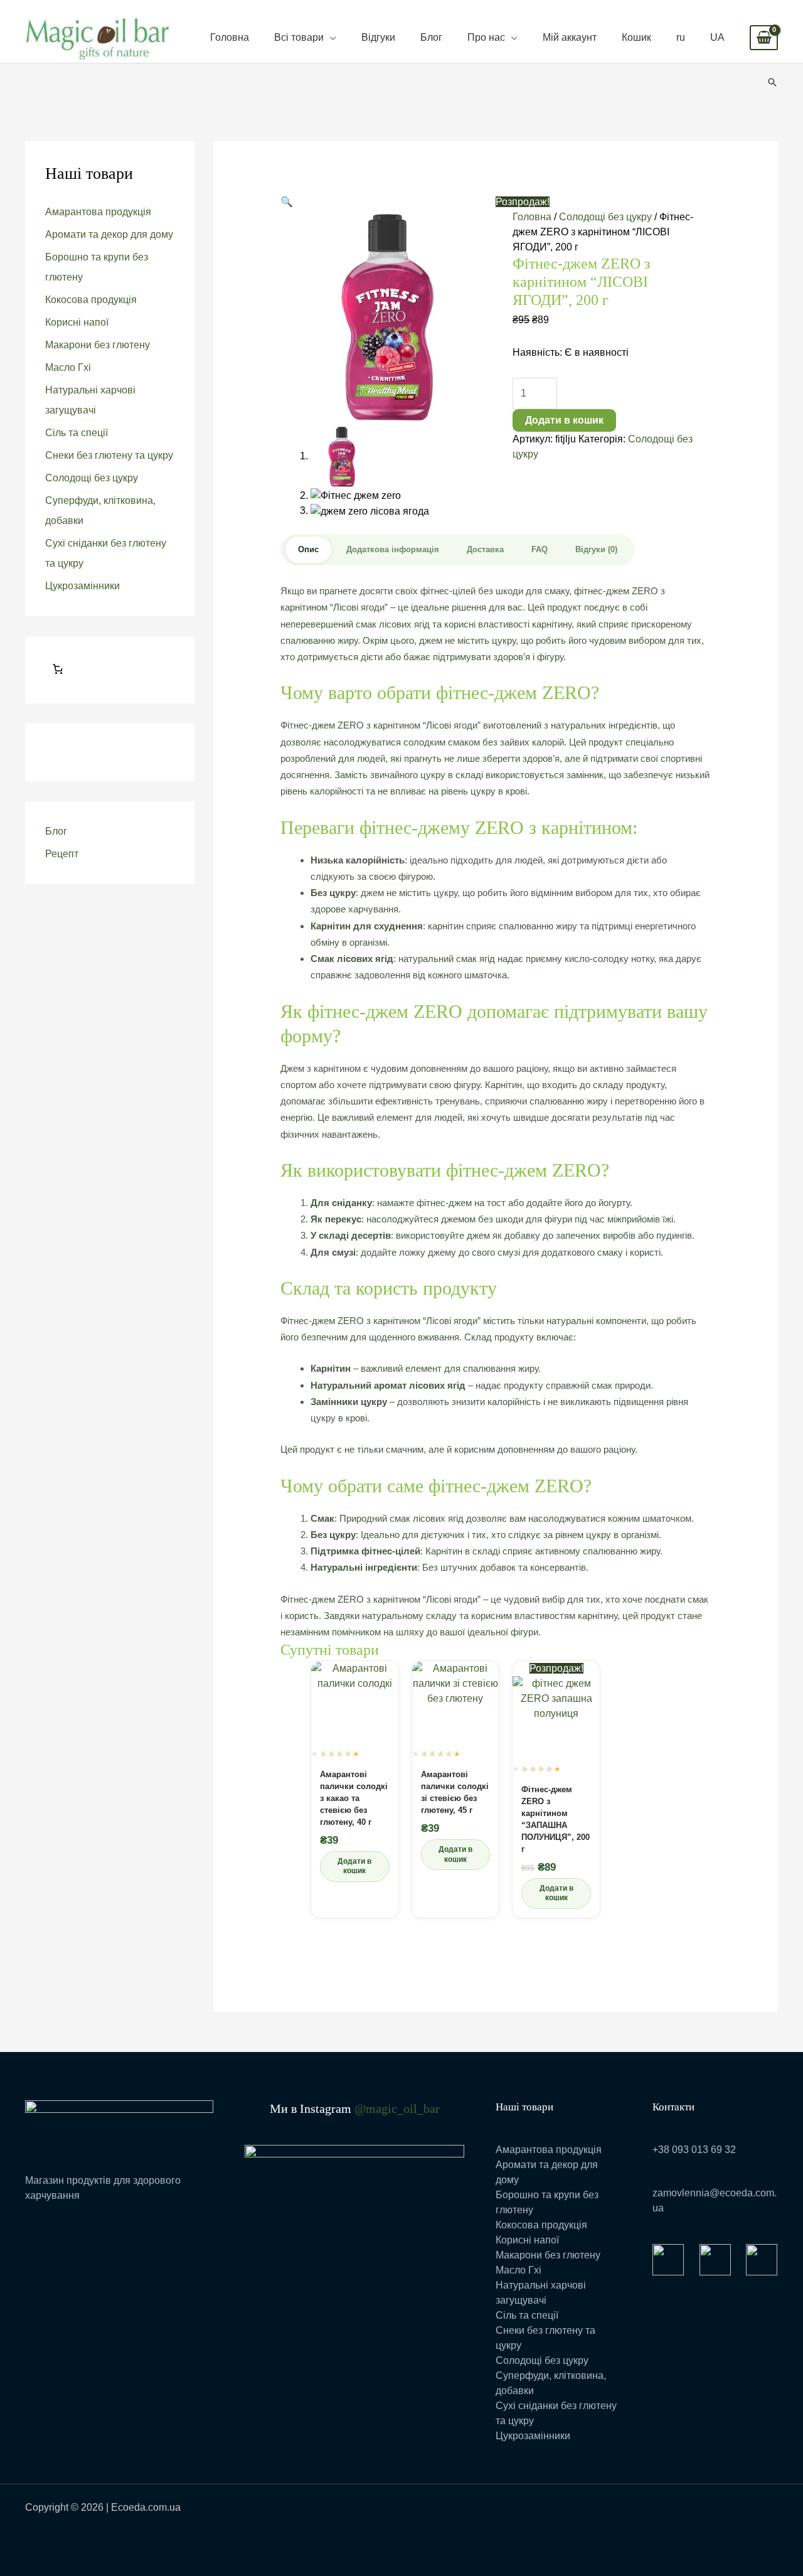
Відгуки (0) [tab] (596, 549)
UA (717, 37)
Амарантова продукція (98, 212)
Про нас (486, 37)
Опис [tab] (308, 549)
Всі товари (299, 37)
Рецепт (62, 854)
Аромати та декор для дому (109, 234)
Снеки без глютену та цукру (109, 455)
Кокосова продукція (91, 300)
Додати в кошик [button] (354, 1866)
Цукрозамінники (82, 586)
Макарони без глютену (98, 345)
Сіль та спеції (77, 433)
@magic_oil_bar (397, 2108)
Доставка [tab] (485, 549)
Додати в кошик (564, 420)
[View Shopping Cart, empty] (764, 38)
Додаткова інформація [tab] (393, 549)
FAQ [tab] (540, 549)
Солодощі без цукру (92, 478)
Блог (431, 37)
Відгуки (378, 37)
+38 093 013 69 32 (694, 2150)
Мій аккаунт (570, 37)
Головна (230, 37)
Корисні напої (77, 322)
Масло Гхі (68, 367)
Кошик (636, 37)
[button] (772, 82)
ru (681, 37)
